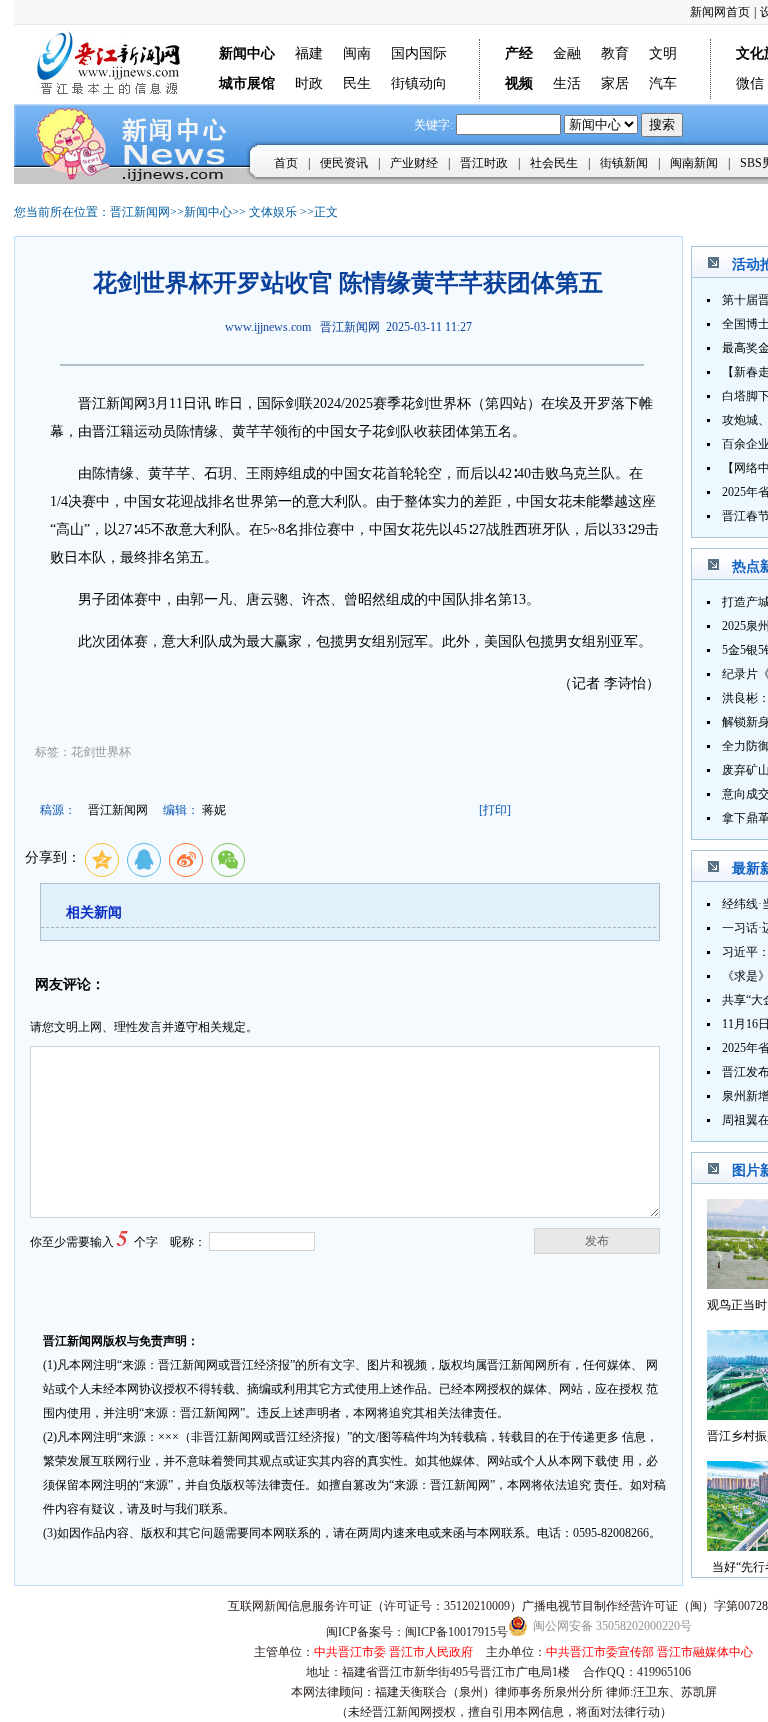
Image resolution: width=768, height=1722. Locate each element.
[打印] (495, 810)
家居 (615, 83)
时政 (309, 83)
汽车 (663, 83)
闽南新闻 (694, 163)
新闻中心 (208, 212)
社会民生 (554, 163)
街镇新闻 (624, 163)
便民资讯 (344, 163)
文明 (663, 53)
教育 (615, 53)
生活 (567, 83)
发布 (597, 1241)
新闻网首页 (720, 12)
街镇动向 (419, 83)
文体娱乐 (273, 212)
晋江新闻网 (140, 212)
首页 (286, 163)
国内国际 (419, 53)
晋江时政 (484, 163)
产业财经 (414, 163)
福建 (309, 53)
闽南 (357, 53)
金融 (567, 53)
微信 (750, 83)
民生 (357, 83)
